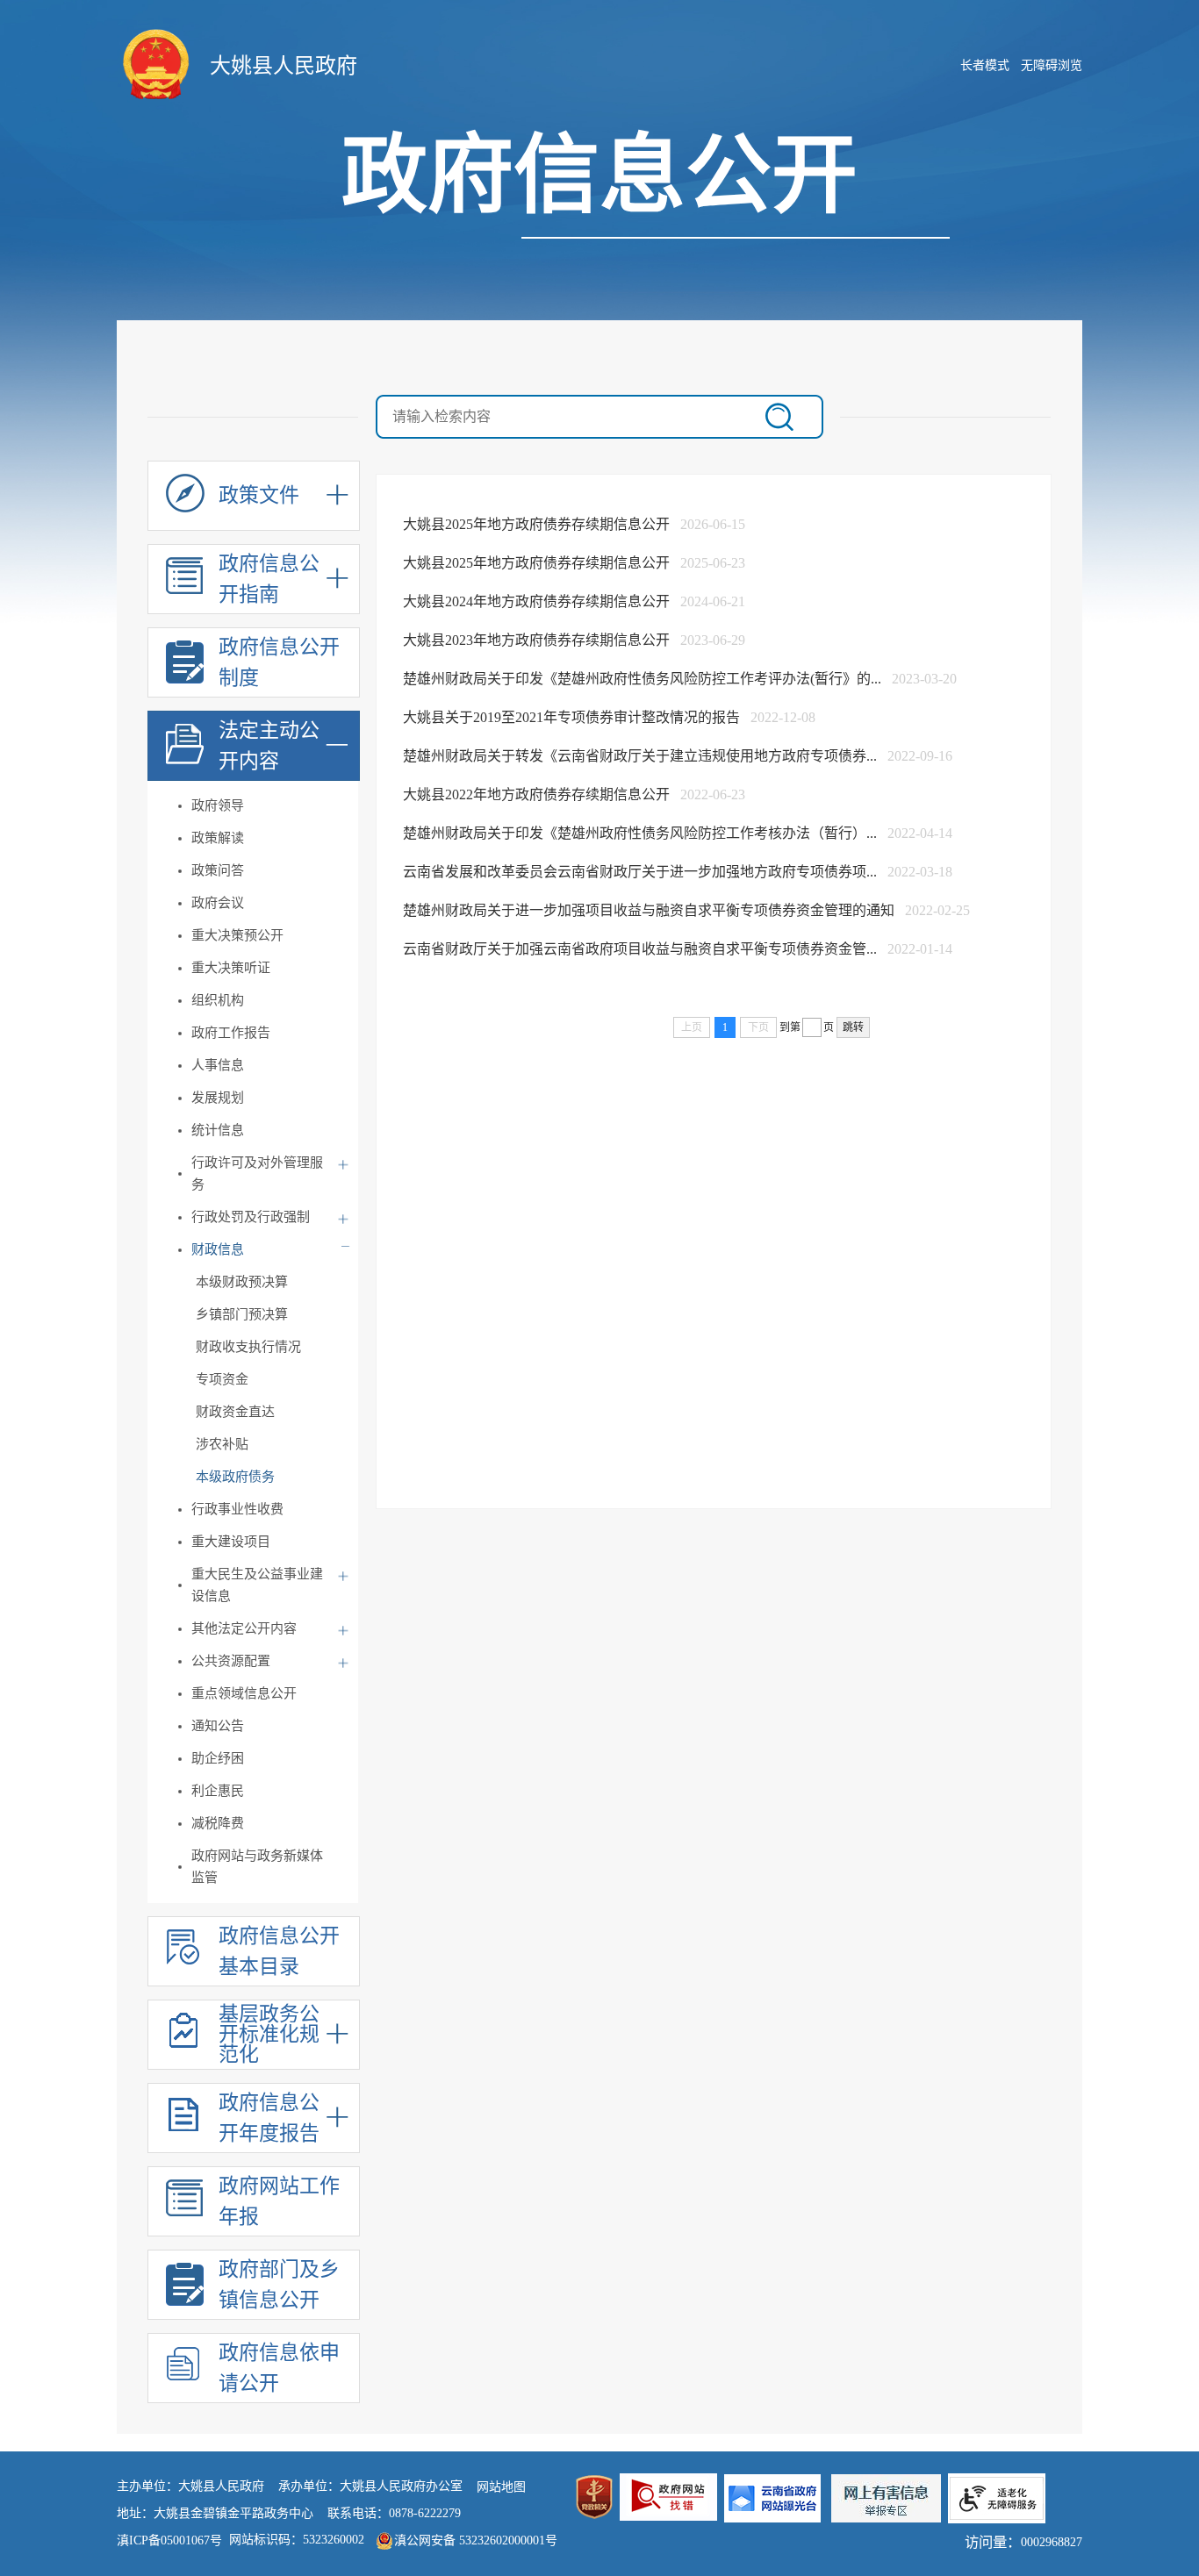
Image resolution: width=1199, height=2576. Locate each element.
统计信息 (218, 1130)
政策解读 (218, 838)
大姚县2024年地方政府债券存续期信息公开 (538, 601)
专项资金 (222, 1379)
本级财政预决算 (242, 1282)
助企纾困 (218, 1758)
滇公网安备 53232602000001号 (476, 2540)
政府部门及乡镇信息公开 (279, 2285)
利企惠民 (218, 1791)
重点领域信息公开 (244, 1693)
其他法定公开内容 (244, 1628)
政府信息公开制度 (279, 662)
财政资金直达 (235, 1412)
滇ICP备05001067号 (169, 2540)
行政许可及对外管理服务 (257, 1174)
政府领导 (218, 805)
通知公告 (218, 1726)
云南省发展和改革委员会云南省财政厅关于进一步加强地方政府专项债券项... (642, 872)
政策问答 (218, 870)
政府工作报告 (231, 1033)
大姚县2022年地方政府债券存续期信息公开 (538, 794)
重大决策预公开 (237, 935)
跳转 (853, 1027)
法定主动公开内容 (269, 746)
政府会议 (218, 903)
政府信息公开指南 (269, 579)
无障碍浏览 (1052, 65)
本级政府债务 (235, 1477)
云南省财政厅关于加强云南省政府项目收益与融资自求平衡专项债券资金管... (642, 949)
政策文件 (259, 495)
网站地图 (501, 2487)
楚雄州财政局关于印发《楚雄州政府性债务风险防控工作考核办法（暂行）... (642, 833)
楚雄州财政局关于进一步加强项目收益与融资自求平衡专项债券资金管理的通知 (650, 910)
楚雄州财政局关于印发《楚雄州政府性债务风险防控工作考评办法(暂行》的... (644, 679)
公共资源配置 (231, 1661)
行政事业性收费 (237, 1509)
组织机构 (218, 1000)
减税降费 (218, 1823)
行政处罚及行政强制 (251, 1217)
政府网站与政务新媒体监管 (257, 1867)
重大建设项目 (231, 1542)
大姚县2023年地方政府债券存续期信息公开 (538, 640)
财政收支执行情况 (248, 1347)
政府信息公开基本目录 (279, 1951)
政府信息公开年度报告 (269, 2118)
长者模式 (985, 65)
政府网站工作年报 (279, 2201)
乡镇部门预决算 (242, 1314)
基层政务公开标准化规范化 (269, 2035)
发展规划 (218, 1098)
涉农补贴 (222, 1444)
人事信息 (218, 1065)
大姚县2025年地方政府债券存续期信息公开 (538, 524)
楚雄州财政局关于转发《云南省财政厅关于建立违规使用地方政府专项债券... (642, 756)
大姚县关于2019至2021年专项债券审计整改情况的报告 (573, 717)
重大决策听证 (231, 968)
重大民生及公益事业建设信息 (257, 1585)
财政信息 (218, 1249)
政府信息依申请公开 (279, 2368)
